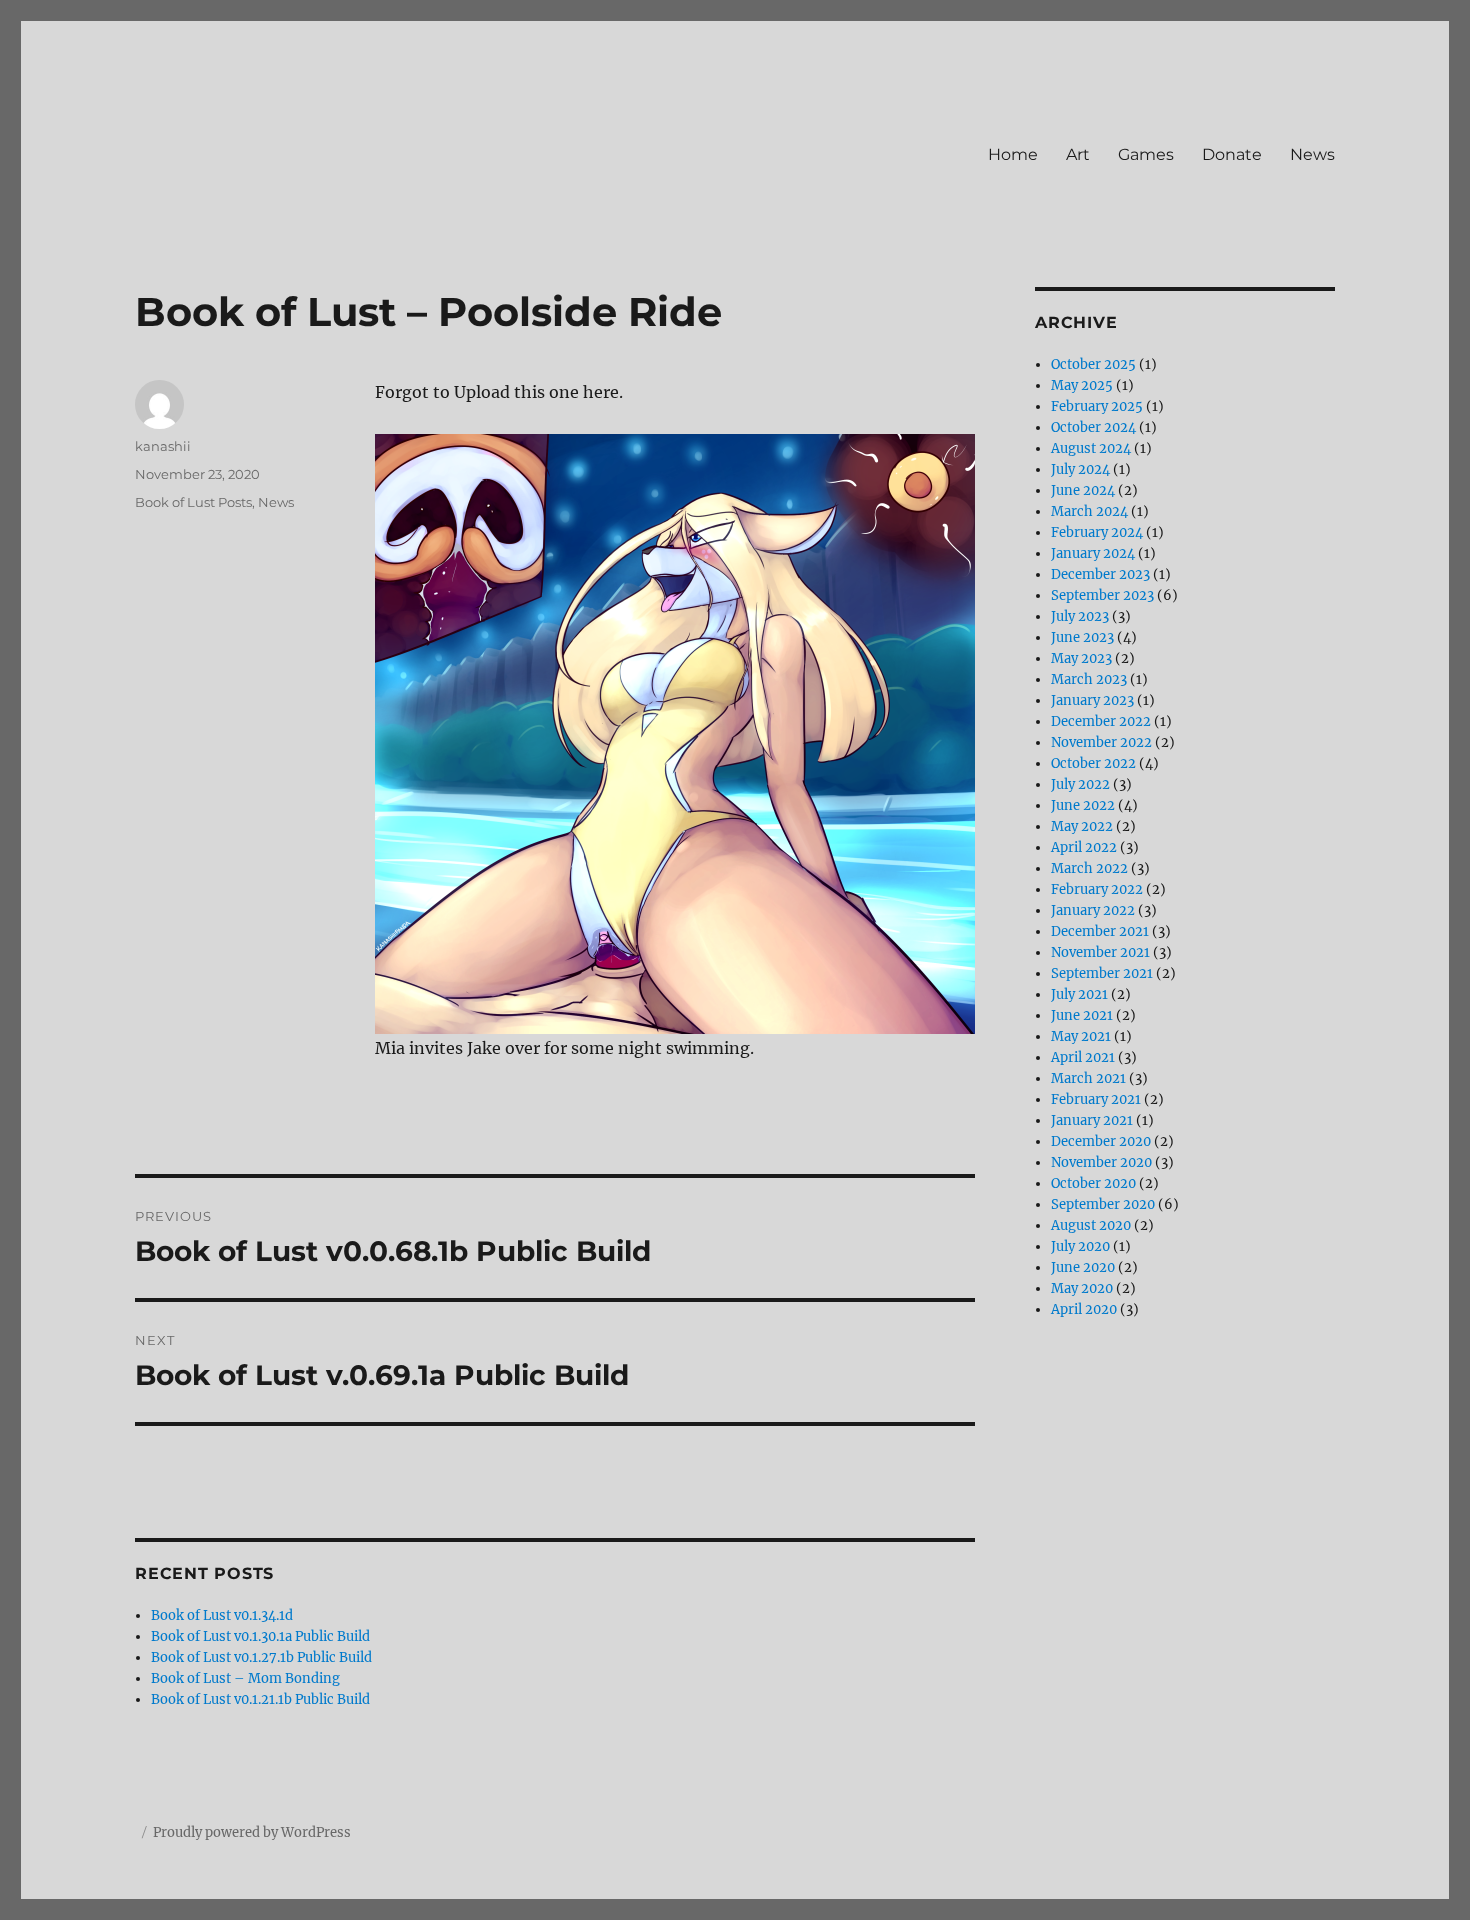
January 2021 (1092, 1120)
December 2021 (1100, 931)
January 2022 (1093, 910)
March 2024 (1089, 511)
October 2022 (1093, 763)
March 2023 (1089, 679)
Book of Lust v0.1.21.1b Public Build (260, 1699)
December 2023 (1100, 574)
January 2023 (1092, 700)
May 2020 (1082, 1288)
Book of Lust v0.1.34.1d (222, 1615)
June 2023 (1082, 637)
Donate (1232, 154)
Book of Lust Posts (193, 502)
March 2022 (1089, 868)
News (1312, 154)
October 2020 (1093, 1183)
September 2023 (1102, 595)
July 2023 (1080, 616)
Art (1078, 154)
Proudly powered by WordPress (252, 1832)
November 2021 (1100, 952)
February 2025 (1097, 406)
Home (1013, 154)
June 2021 (1082, 1015)
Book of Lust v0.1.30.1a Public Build (260, 1636)
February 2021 (1096, 1099)
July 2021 (1079, 994)
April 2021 (1083, 1057)
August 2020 (1091, 1225)
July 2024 (1080, 469)
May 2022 (1082, 826)
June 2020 (1083, 1267)
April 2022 (1084, 847)
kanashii (163, 446)
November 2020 (1101, 1162)
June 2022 (1083, 805)
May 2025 (1082, 385)
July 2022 (1080, 784)
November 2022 (1101, 742)
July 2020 (1080, 1246)
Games (1146, 154)
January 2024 (1093, 553)
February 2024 (1097, 532)
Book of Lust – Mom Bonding (245, 1678)
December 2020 (1101, 1141)
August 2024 (1091, 448)
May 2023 (1081, 658)
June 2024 (1083, 490)
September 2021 (1102, 973)
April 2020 (1084, 1309)
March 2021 (1088, 1078)
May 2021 (1081, 1036)
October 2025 (1093, 364)
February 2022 (1097, 889)
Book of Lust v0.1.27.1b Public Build (261, 1657)
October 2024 (1093, 427)
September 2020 (1103, 1204)
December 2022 (1101, 721)
